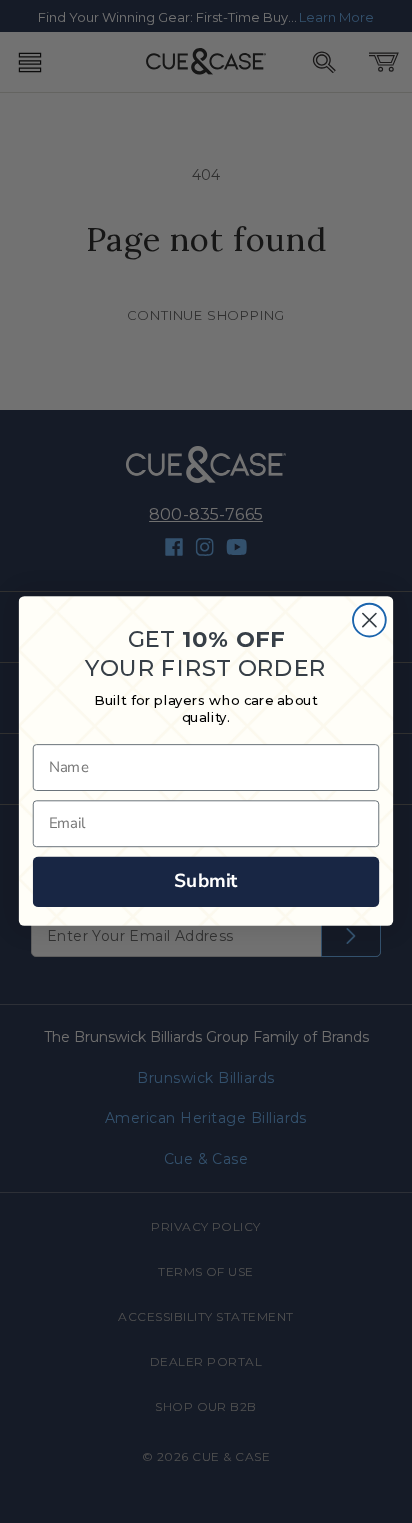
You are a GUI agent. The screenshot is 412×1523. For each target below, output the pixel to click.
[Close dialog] (369, 620)
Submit (206, 881)
